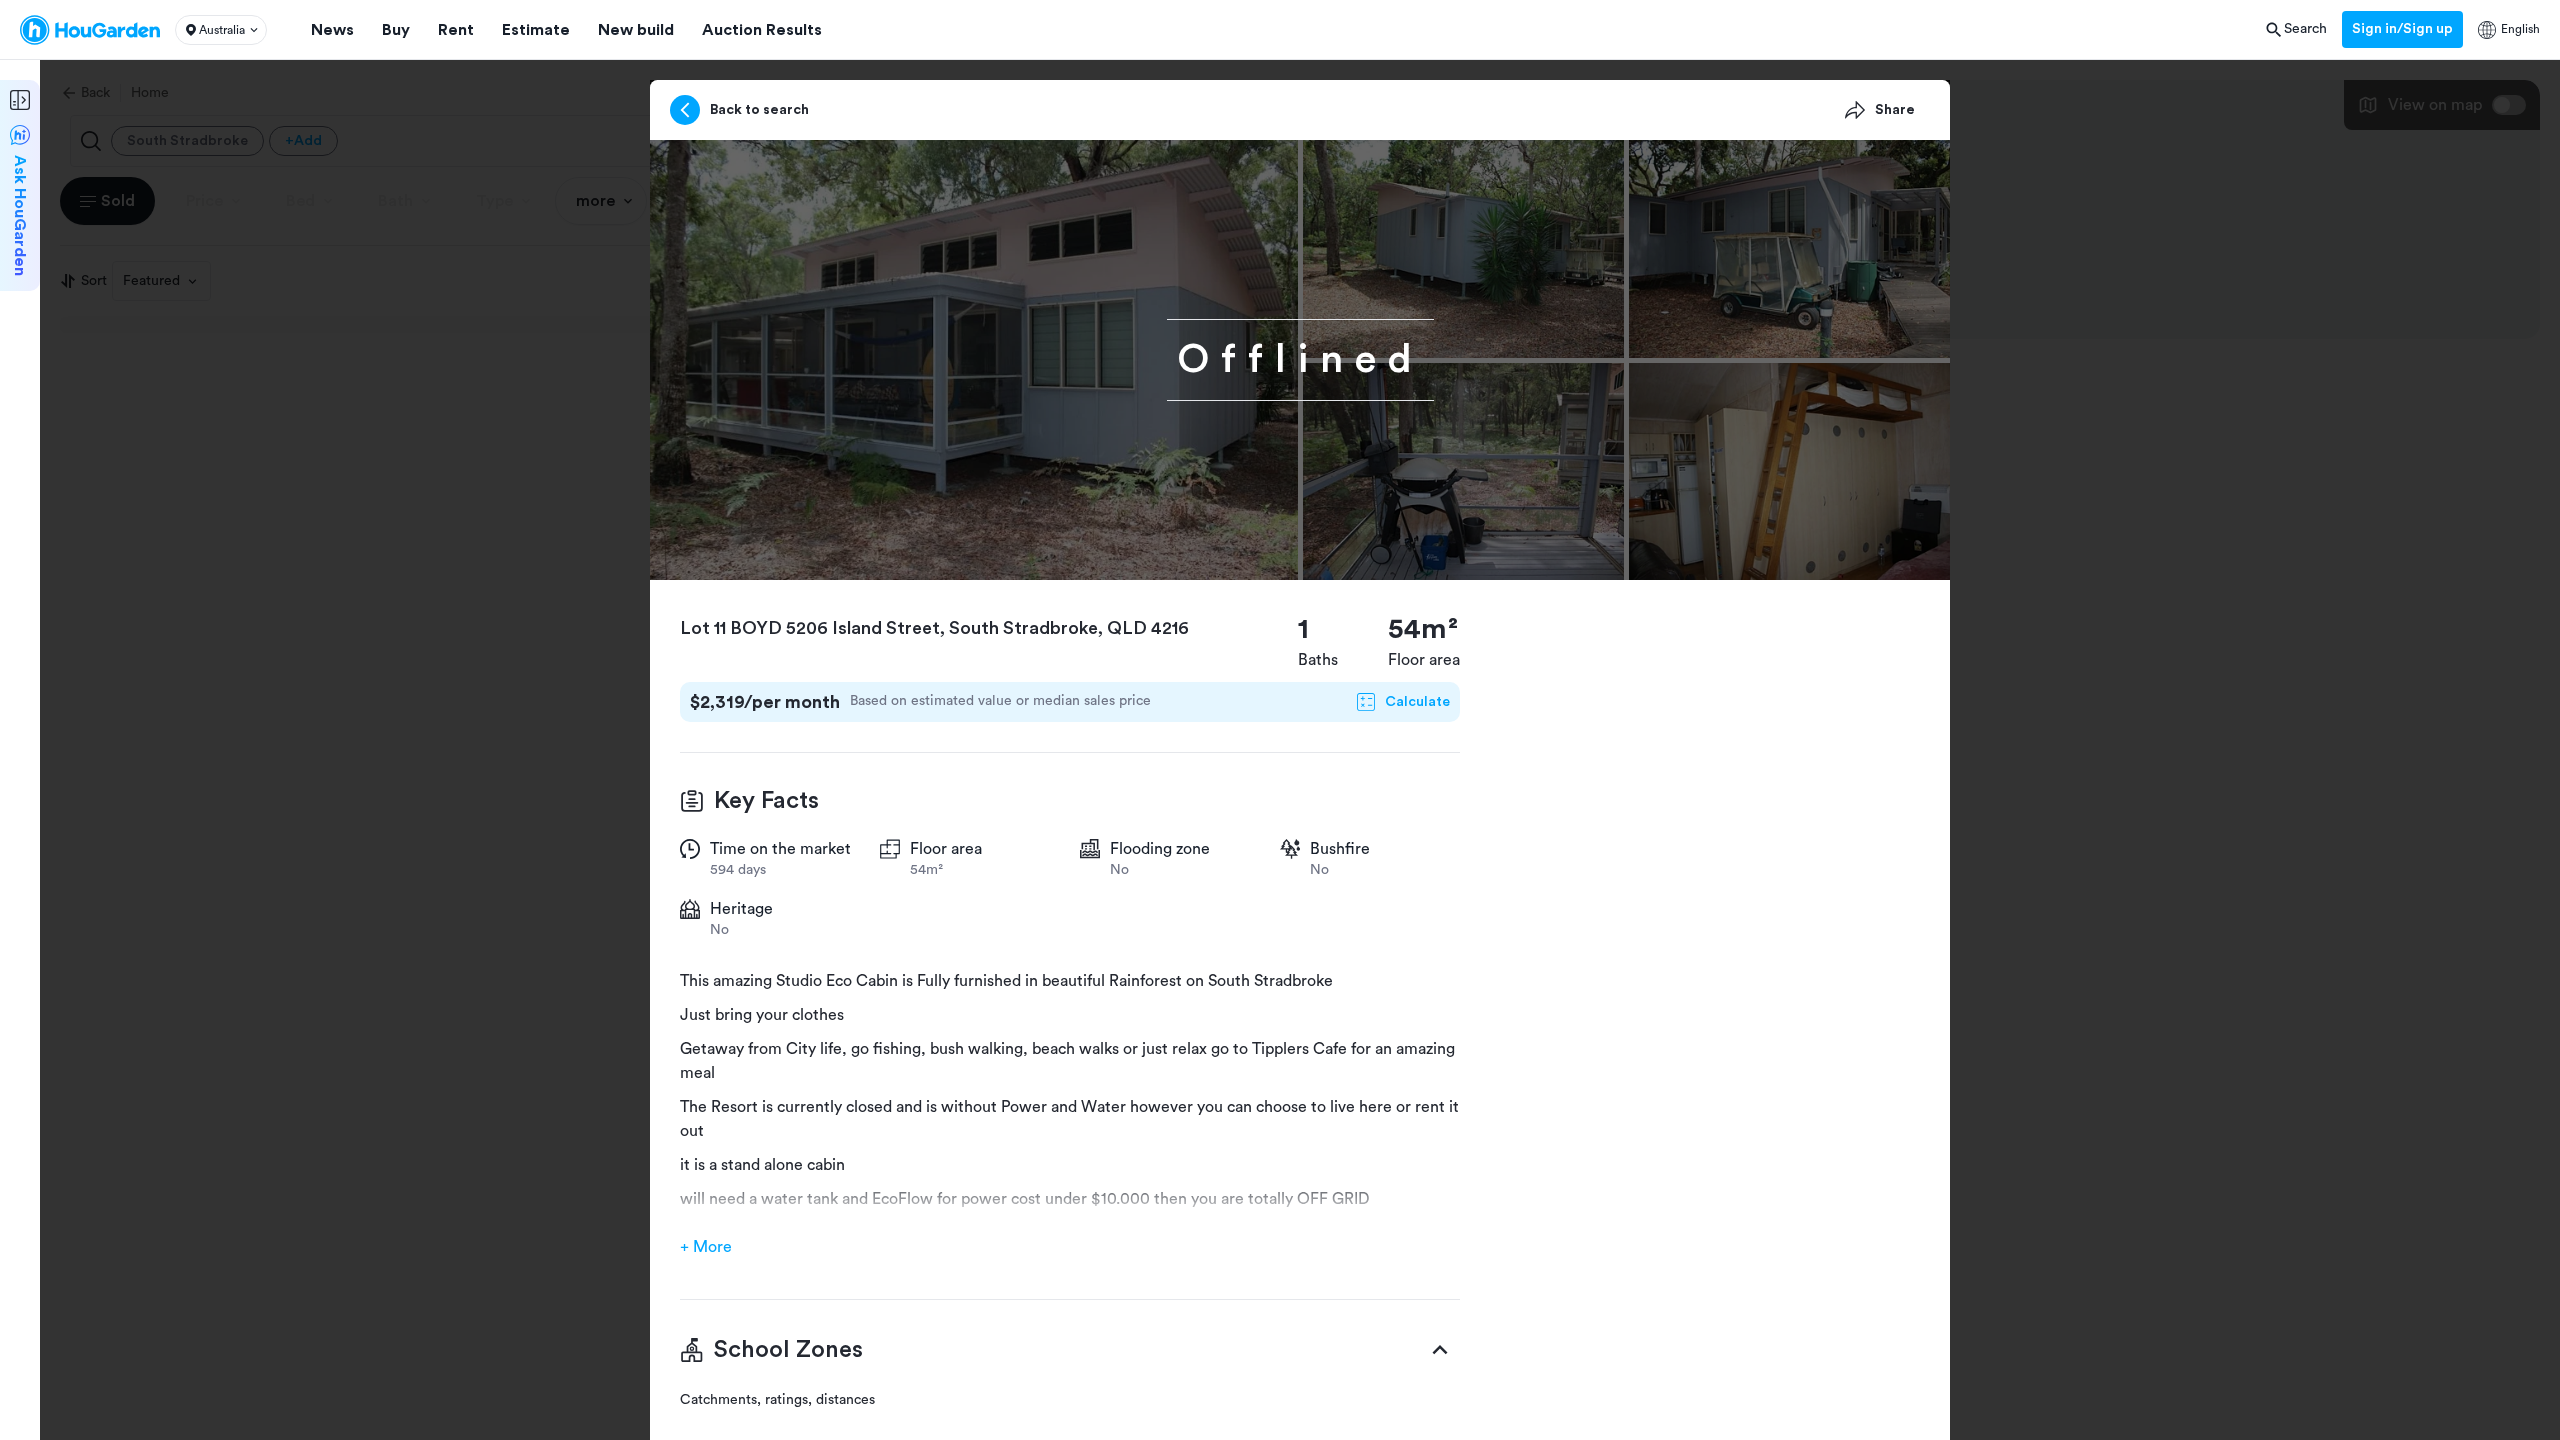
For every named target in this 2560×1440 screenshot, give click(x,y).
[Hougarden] (90, 30)
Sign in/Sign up (2402, 29)
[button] (221, 30)
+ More (706, 1247)
